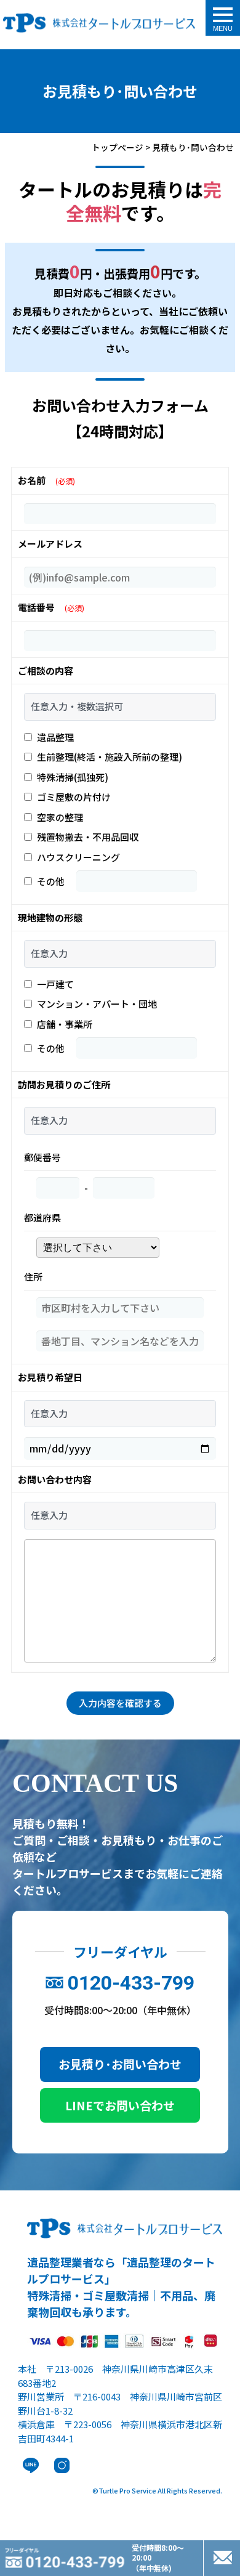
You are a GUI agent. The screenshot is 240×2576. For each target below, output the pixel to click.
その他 (51, 881)
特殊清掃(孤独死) (73, 777)
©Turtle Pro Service (124, 2490)
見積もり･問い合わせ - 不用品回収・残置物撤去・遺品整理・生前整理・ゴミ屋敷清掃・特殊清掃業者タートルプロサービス (99, 25)
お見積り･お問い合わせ (120, 2064)
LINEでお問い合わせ (120, 2105)
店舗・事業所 (65, 1024)
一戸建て (55, 984)
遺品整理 (55, 737)
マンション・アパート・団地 (97, 1004)
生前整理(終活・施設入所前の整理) (110, 757)
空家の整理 (60, 817)
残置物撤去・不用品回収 (88, 837)
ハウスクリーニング (78, 857)
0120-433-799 (131, 1983)
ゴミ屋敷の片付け (74, 797)
